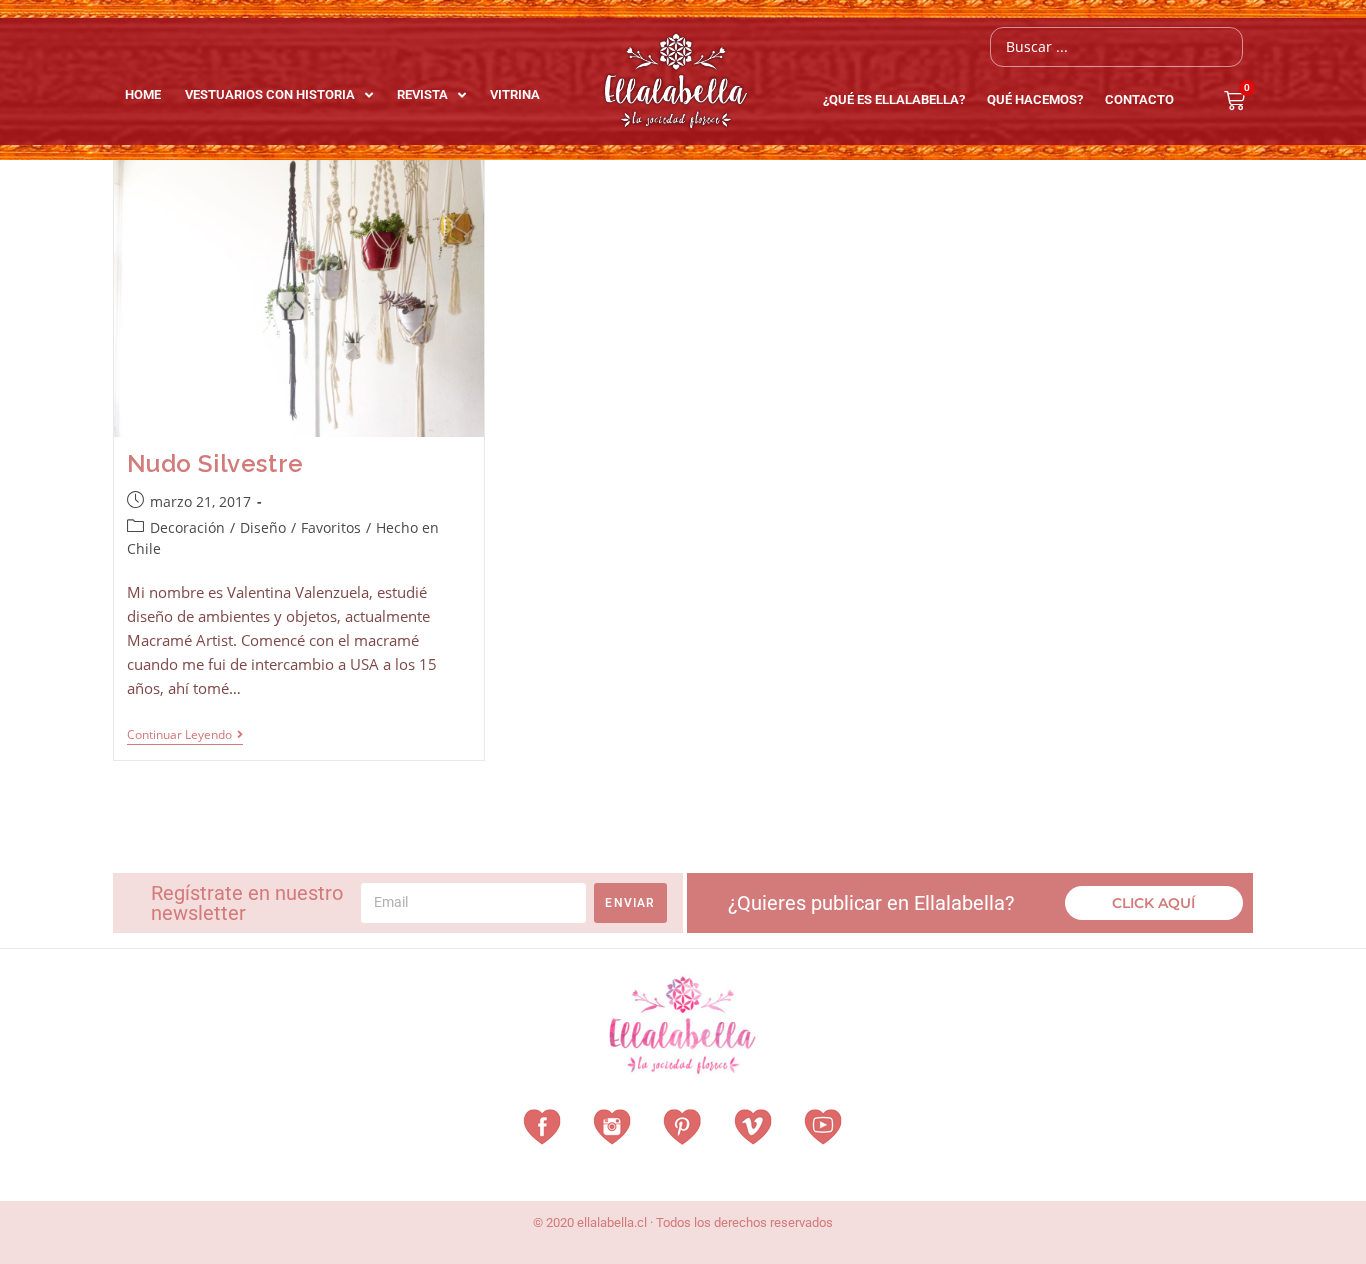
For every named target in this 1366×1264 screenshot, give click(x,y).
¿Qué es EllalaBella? (894, 99)
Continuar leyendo (185, 735)
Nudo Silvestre (215, 463)
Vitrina (515, 94)
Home (143, 94)
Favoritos (331, 527)
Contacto (1139, 99)
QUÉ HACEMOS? (1035, 99)
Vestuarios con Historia (270, 94)
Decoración (187, 527)
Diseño (263, 527)
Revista (422, 94)
